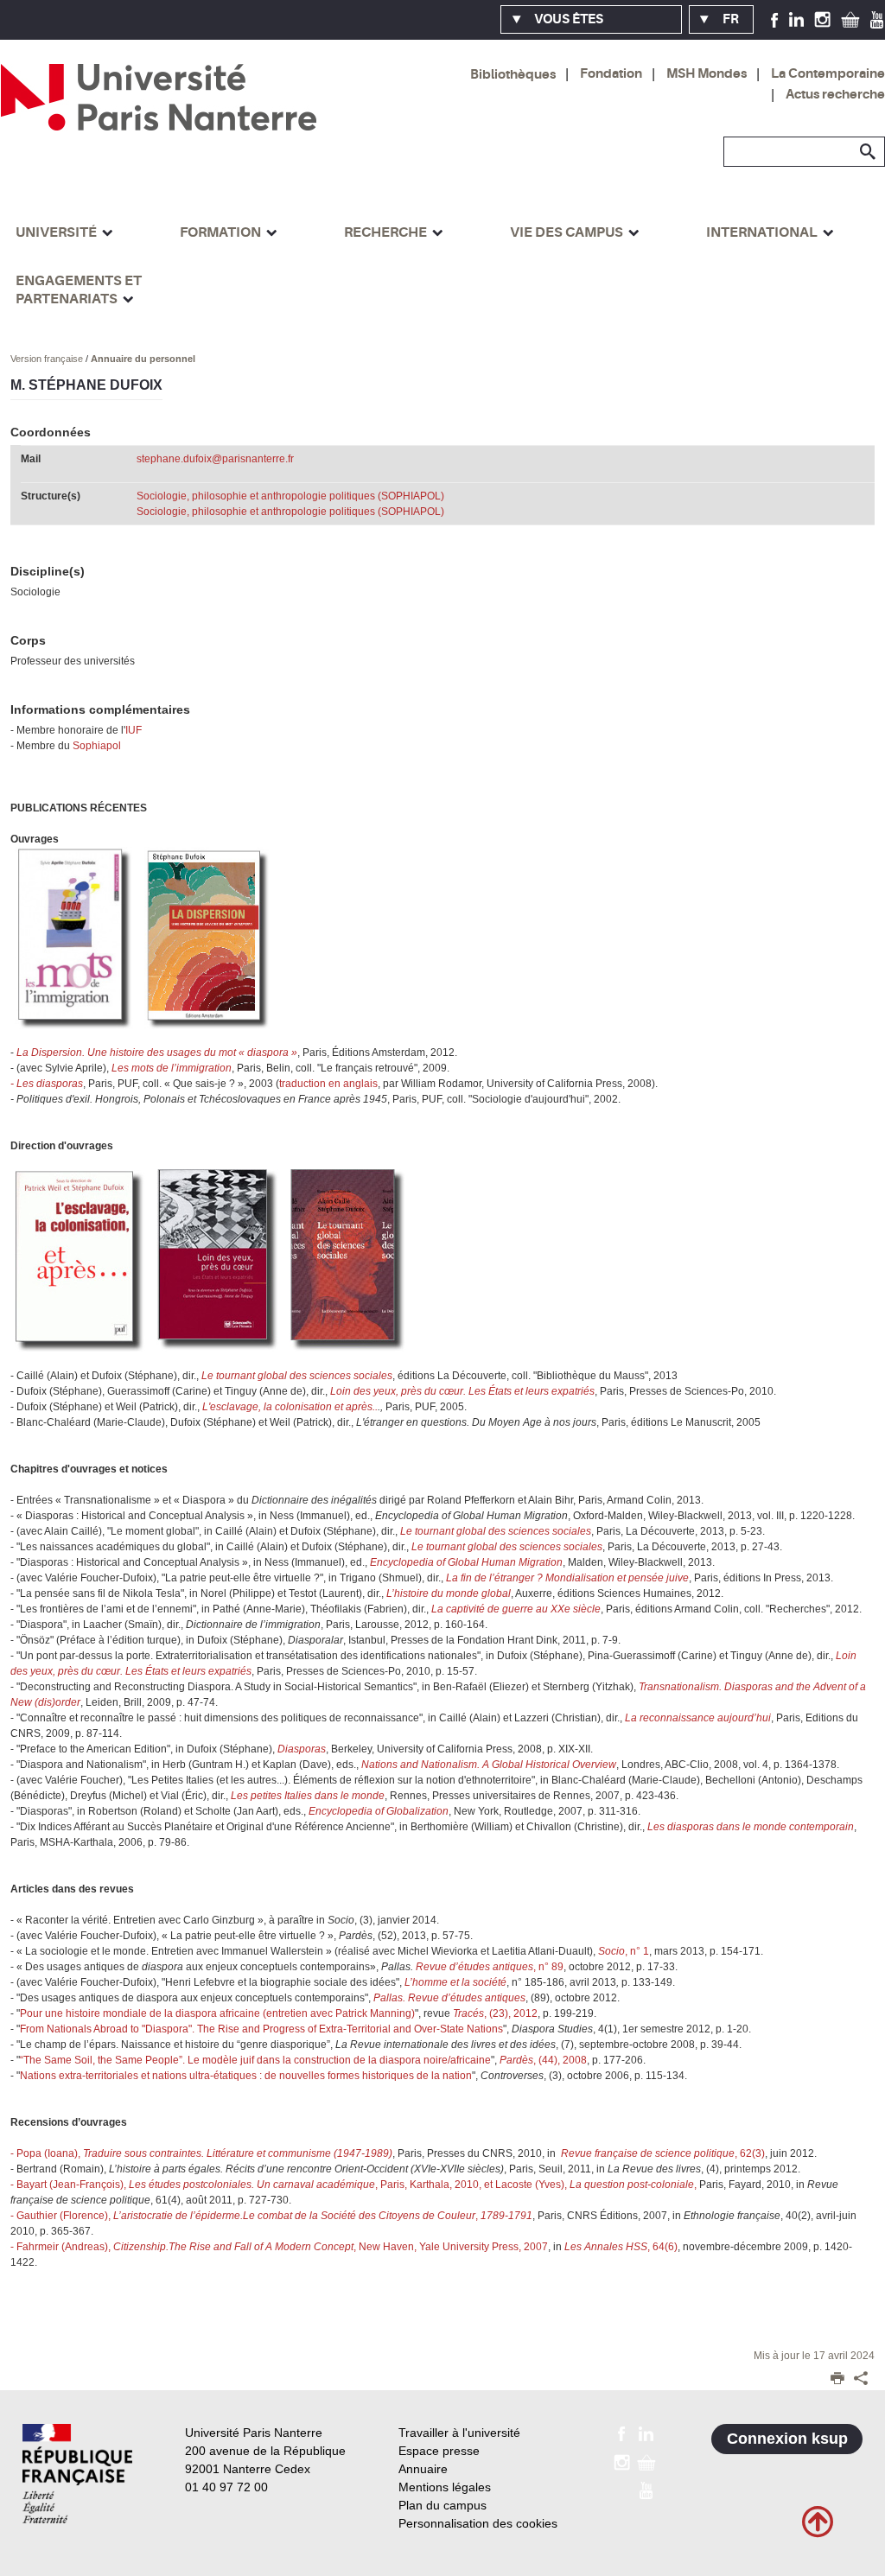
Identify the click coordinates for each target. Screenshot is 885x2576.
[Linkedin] (796, 19)
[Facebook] (775, 19)
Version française (48, 359)
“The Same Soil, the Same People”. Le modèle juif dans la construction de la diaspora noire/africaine (255, 2060)
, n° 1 (624, 1951)
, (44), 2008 (543, 2060)
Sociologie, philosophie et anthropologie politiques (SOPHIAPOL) (290, 496)
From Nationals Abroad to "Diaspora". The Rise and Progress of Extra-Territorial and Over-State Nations (261, 2029)
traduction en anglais (328, 1084)
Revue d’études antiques (474, 1967)
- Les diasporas (47, 1084)
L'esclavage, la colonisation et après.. (290, 1407)
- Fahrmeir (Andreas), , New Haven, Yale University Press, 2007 (279, 2247)
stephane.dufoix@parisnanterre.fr (215, 459)
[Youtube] (877, 19)
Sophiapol (97, 746)
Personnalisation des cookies (478, 2523)
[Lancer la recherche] (868, 152)
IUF (134, 730)
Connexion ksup (787, 2439)
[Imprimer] (837, 2380)
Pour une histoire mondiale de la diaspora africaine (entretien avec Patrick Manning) (217, 2013)
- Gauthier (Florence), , (271, 2216)
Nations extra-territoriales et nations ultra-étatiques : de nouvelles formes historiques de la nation (246, 2076)
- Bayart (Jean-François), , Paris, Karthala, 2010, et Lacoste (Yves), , (353, 2185)
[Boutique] (850, 19)
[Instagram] (822, 19)
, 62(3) (662, 2153)
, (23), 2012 (495, 2013)
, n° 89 (548, 1967)
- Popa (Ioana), (201, 2153)
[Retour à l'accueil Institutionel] (77, 2474)
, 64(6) (621, 2247)
